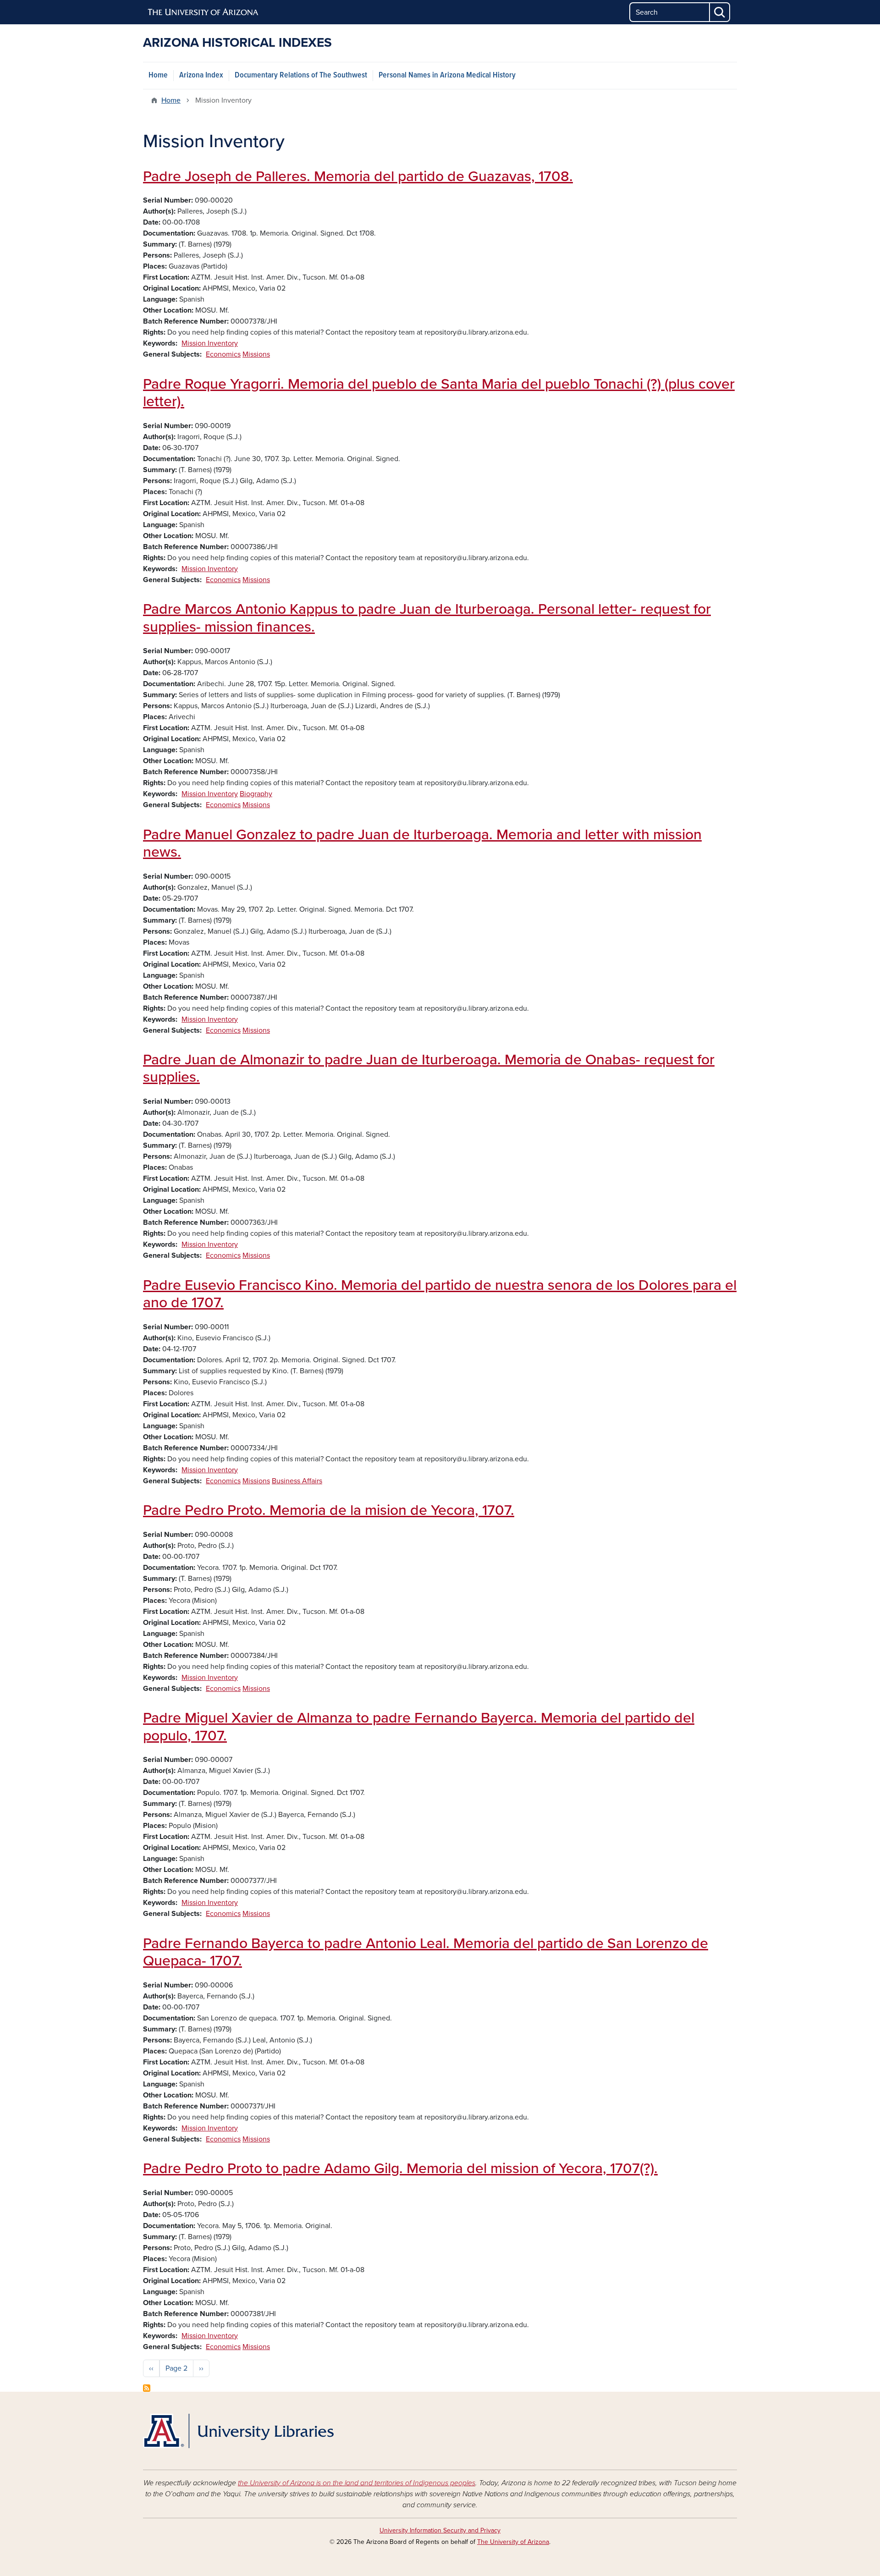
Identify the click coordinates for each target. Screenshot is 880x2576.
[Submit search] (720, 12)
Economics (223, 354)
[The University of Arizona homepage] (203, 12)
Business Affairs (297, 1481)
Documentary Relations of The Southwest (301, 75)
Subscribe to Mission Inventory (147, 2388)
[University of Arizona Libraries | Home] (238, 2431)
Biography (256, 794)
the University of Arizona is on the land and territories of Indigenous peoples (357, 2483)
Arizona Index (201, 75)
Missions (256, 354)
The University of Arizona (513, 2542)
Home (158, 75)
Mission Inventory (210, 343)
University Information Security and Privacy (440, 2530)
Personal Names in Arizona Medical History (447, 75)
